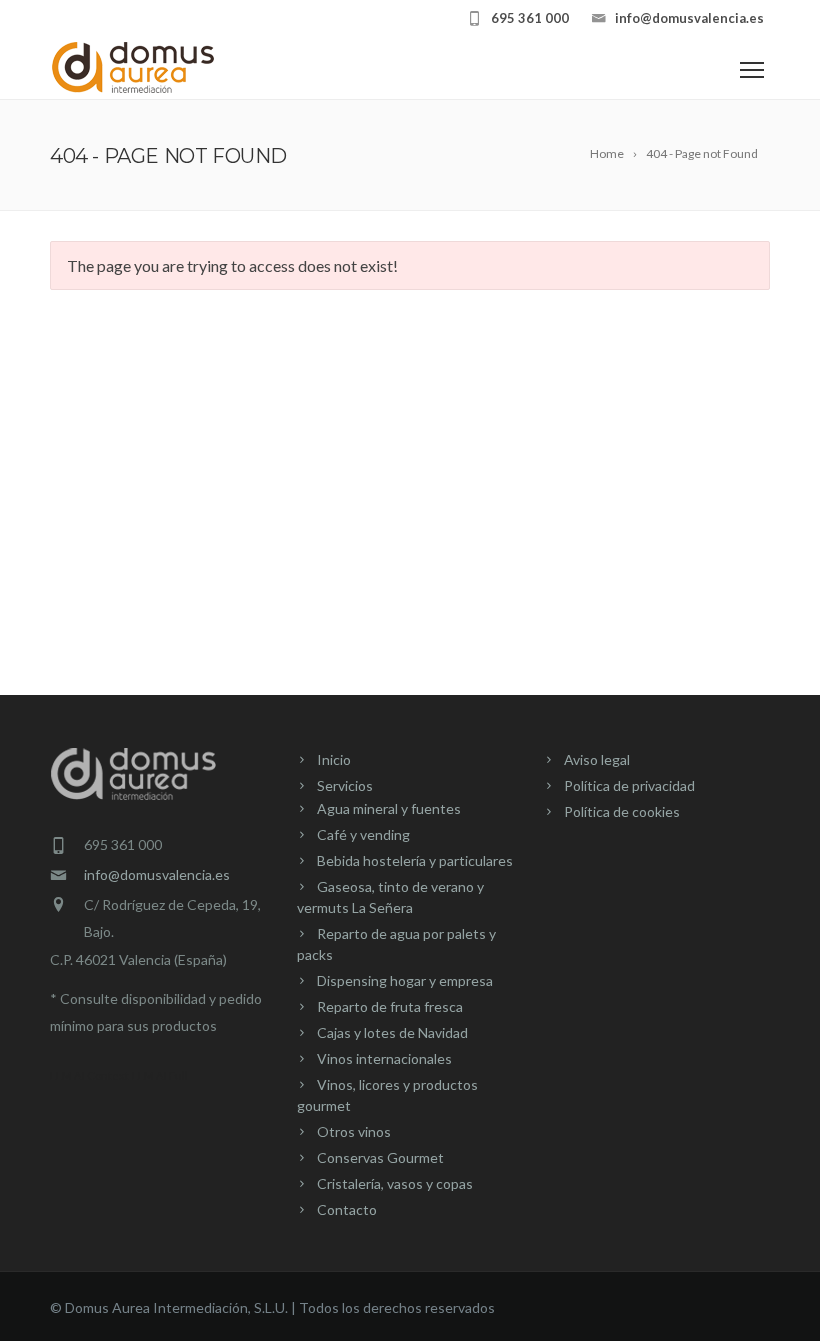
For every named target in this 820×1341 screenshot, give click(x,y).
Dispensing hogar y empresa (405, 980)
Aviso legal (597, 759)
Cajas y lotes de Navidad (392, 1032)
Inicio (334, 759)
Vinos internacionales (384, 1058)
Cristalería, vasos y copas (395, 1183)
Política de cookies (622, 811)
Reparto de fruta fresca (390, 1006)
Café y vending (363, 834)
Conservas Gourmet (380, 1157)
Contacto (347, 1209)
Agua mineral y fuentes (389, 808)
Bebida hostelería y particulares (415, 860)
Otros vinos (354, 1131)
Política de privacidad (629, 785)
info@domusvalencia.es (157, 874)
